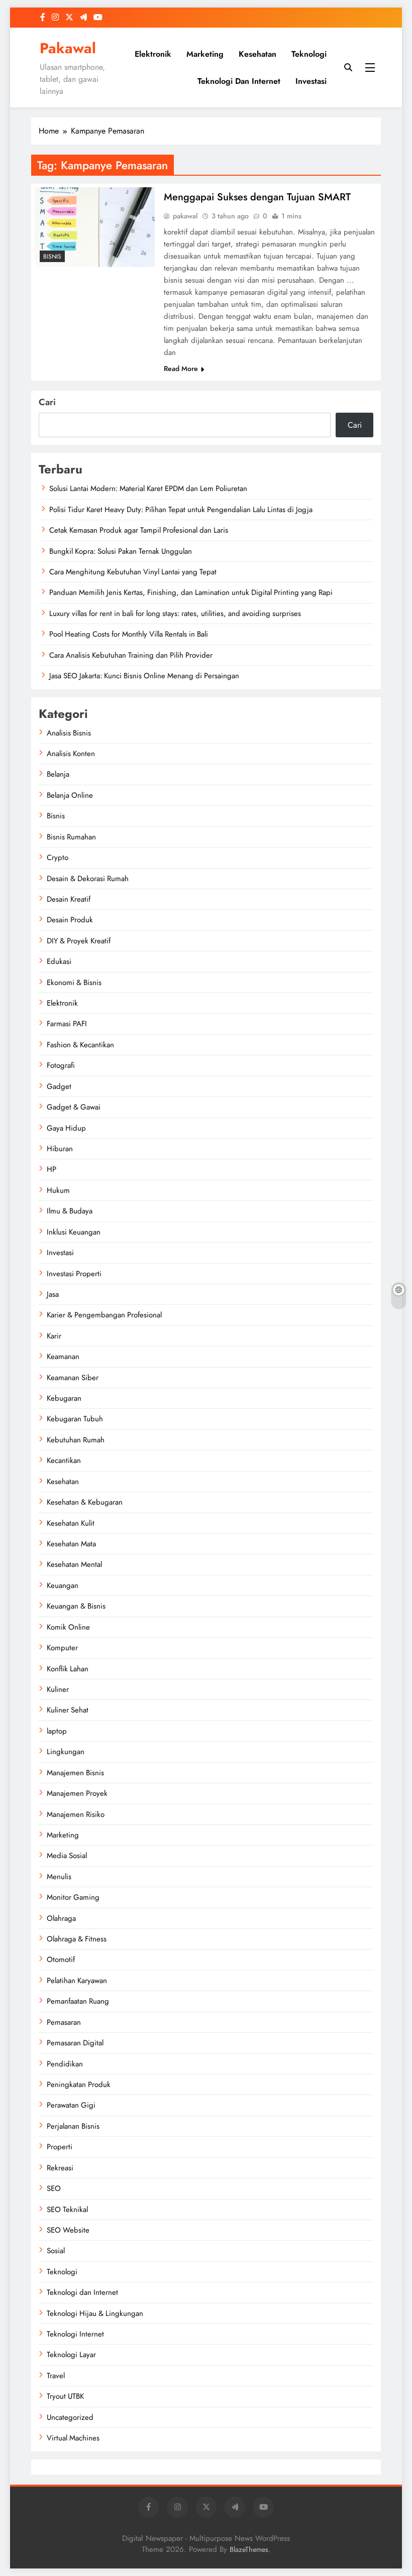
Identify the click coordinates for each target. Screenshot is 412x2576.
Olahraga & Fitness (77, 1939)
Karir (54, 1336)
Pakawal (68, 48)
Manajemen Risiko (76, 1814)
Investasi (311, 81)
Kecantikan (64, 1460)
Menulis (59, 1877)
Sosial (56, 2251)
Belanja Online (70, 795)
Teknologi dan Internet (239, 81)
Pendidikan (65, 2064)
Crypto (58, 857)
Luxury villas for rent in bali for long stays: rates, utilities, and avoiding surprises (175, 614)
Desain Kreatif (69, 899)
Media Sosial (67, 1856)
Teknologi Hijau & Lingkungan (95, 2313)
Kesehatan (257, 54)
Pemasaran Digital (75, 2043)
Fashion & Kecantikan (80, 1045)
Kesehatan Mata (71, 1544)
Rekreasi (60, 2168)
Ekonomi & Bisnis (74, 983)
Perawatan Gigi (71, 2105)
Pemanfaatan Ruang (78, 2001)
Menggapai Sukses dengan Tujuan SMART (257, 197)
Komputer (62, 1648)
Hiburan (60, 1149)
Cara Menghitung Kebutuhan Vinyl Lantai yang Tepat (133, 572)
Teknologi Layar (71, 2355)
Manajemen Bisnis (75, 1773)
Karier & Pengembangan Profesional (104, 1315)
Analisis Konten (71, 754)
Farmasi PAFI (67, 1024)
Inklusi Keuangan (74, 1232)
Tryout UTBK (65, 2396)
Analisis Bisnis (69, 733)
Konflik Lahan (68, 1669)
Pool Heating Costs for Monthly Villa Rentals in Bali (129, 634)
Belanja (58, 774)
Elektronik (153, 54)
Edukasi (59, 961)
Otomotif (61, 1959)
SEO (54, 2188)
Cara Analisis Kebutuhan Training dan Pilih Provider (131, 655)
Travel (56, 2376)
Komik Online (68, 1627)
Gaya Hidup (66, 1128)
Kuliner (58, 1689)
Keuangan (63, 1585)
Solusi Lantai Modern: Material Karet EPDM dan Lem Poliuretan (148, 488)
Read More (181, 369)
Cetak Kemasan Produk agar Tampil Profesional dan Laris (139, 530)
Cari (47, 402)
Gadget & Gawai (74, 1107)
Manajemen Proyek (77, 1793)
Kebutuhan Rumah (76, 1440)
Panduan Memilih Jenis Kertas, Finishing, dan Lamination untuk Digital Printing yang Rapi (191, 592)
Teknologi (309, 54)
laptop (57, 1731)
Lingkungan (66, 1752)
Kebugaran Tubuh (75, 1419)
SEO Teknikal (67, 2210)
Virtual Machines (73, 2438)
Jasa (53, 1294)
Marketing (205, 54)
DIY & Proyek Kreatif (79, 941)
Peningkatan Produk (79, 2084)
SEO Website (68, 2230)
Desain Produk (70, 920)
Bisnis (52, 257)
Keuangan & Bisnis (76, 1606)
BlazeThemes (249, 2549)
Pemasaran (64, 2022)
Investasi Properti (74, 1274)
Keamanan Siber (73, 1378)
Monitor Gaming (73, 1897)
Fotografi (61, 1065)
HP (51, 1169)
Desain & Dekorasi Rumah (88, 879)
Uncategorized (70, 2417)
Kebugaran (64, 1398)
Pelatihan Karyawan (77, 1981)
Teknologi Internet (75, 2334)
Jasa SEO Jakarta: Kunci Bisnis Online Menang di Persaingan (144, 676)
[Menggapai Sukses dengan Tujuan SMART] (95, 227)
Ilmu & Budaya (70, 1211)
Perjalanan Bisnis (73, 2126)
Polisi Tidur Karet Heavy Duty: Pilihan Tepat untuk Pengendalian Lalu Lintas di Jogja (181, 510)
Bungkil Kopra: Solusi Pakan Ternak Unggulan (121, 551)
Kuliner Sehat (68, 1710)
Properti (60, 2147)
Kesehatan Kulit (71, 1523)
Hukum (58, 1190)
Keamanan (63, 1357)
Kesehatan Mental (74, 1564)
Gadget (59, 1086)
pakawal (185, 216)
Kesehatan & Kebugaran (85, 1502)
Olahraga (61, 1918)
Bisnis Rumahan (71, 837)
